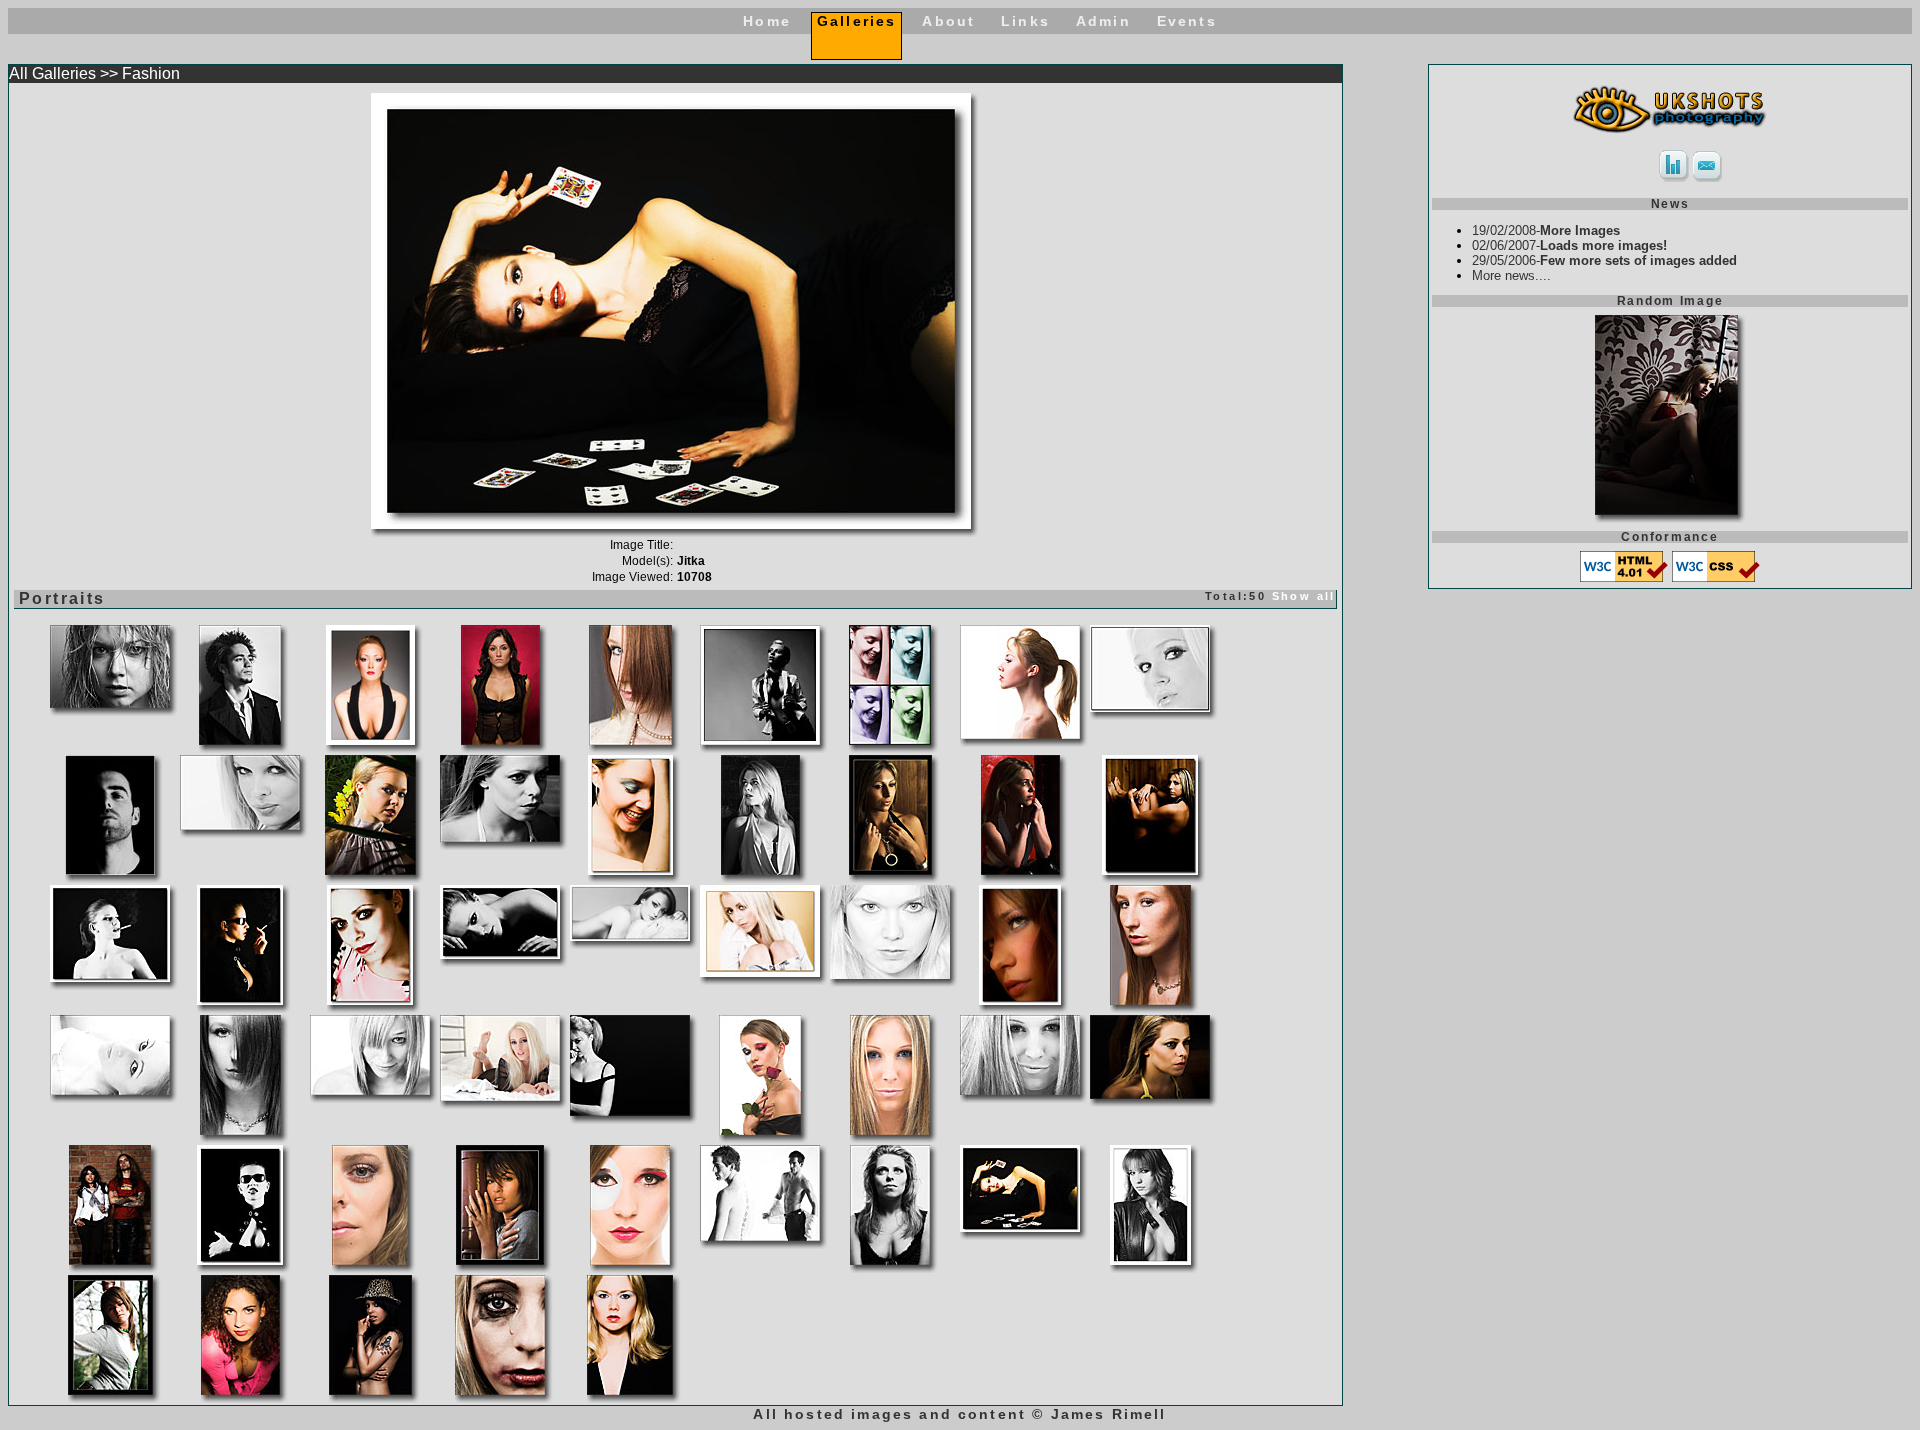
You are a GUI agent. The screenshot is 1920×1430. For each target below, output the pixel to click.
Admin (1103, 21)
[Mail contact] (1707, 177)
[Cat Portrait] (370, 739)
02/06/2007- (1569, 245)
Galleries (856, 21)
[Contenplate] (630, 1110)
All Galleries (52, 73)
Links (1025, 21)
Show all (1304, 596)
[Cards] (1020, 1226)
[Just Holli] (1150, 706)
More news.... (1511, 275)
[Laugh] (630, 869)
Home (767, 21)
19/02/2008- (1546, 230)
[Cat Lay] (630, 935)
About (948, 21)
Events (1187, 21)
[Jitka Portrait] (1020, 999)
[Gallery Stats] (1674, 177)
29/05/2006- (1604, 260)
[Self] (110, 869)
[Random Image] (1666, 509)
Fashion (151, 73)
